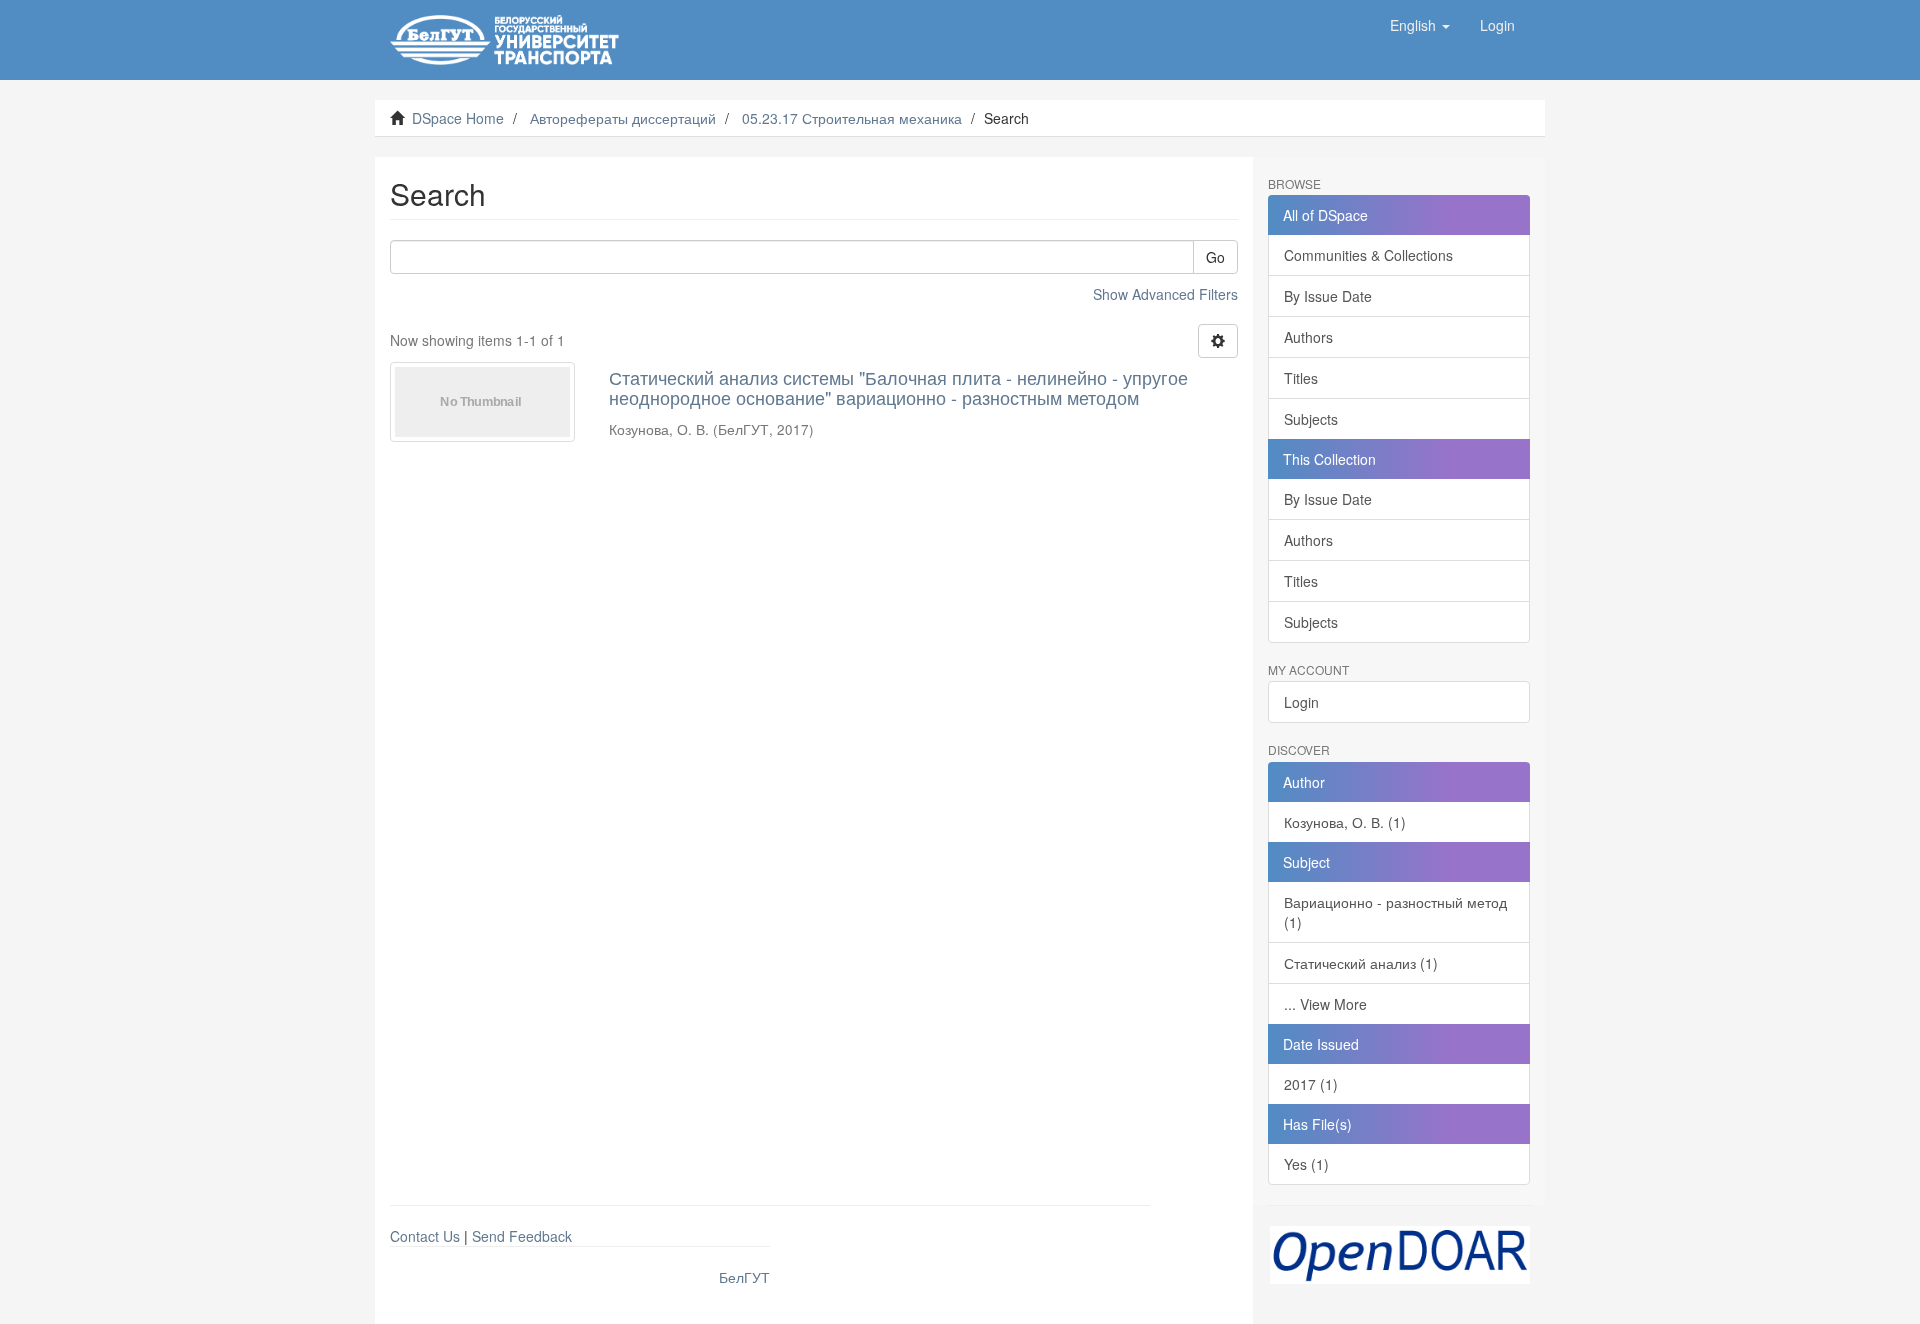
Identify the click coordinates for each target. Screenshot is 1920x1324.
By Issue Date (1328, 296)
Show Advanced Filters (1165, 294)
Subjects (1311, 419)
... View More (1325, 1004)
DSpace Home (458, 118)
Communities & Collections (1368, 255)
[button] (1420, 25)
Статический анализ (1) (1361, 963)
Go (1215, 257)
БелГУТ (744, 1277)
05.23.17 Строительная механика (852, 118)
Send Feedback (522, 1236)
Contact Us (425, 1236)
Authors (1308, 337)
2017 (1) (1311, 1084)
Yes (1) (1306, 1164)
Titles (1301, 378)
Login (1301, 702)
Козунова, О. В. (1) (1345, 822)
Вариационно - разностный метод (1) (1395, 912)
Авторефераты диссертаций (623, 118)
